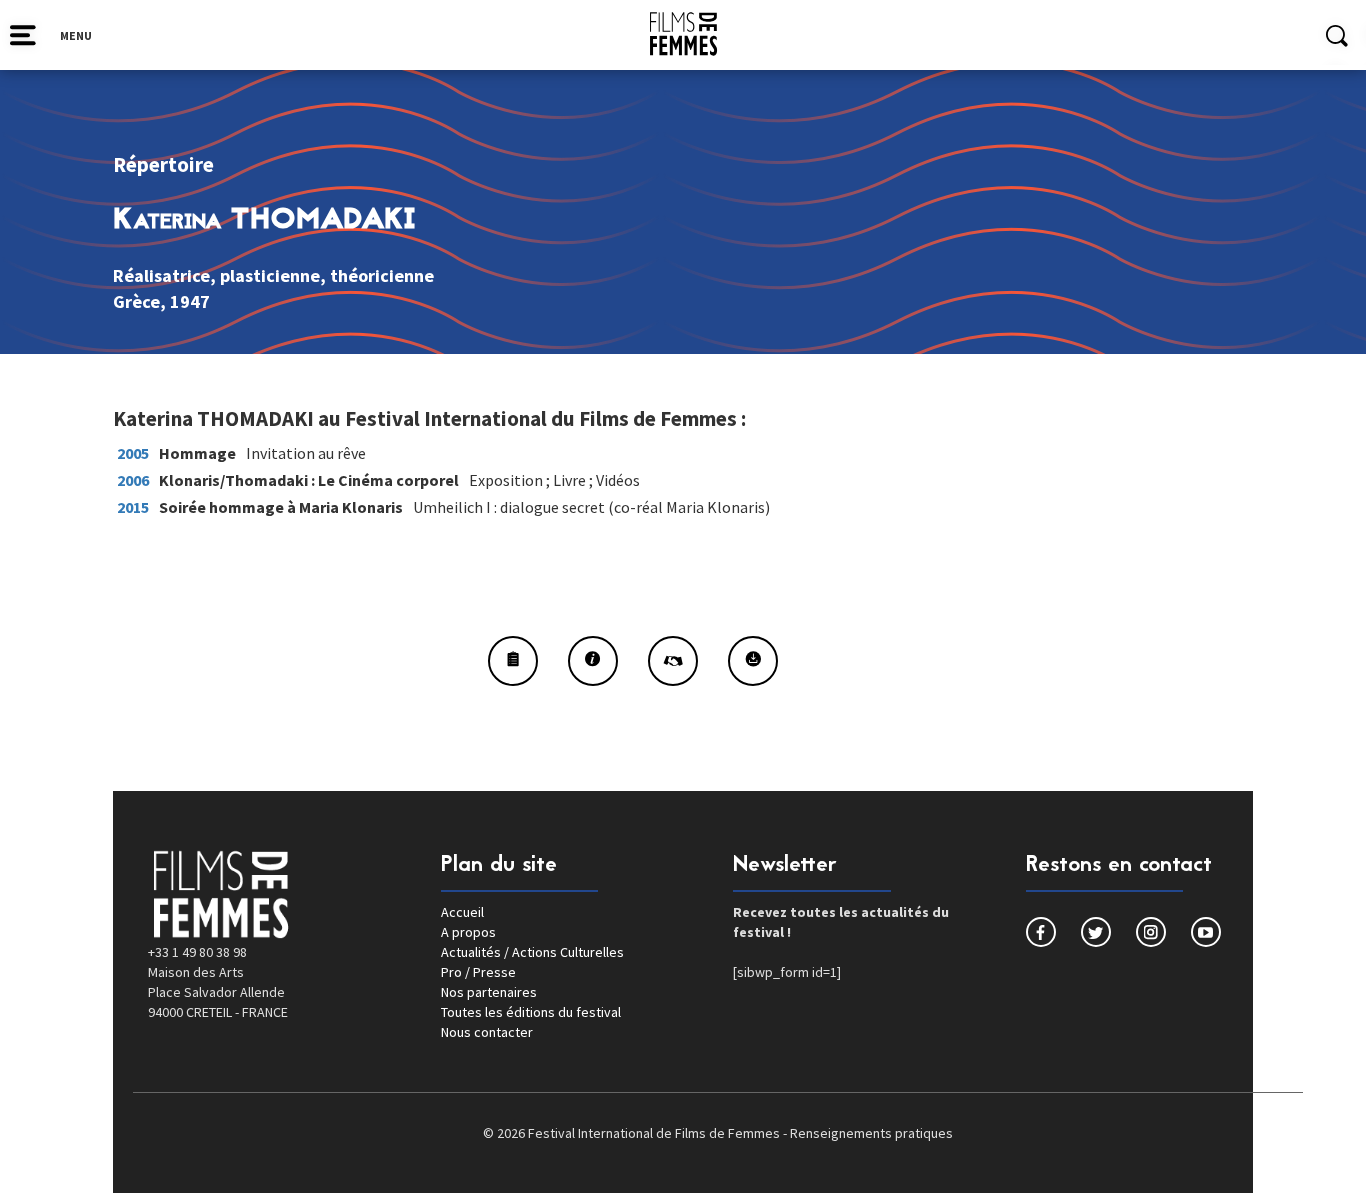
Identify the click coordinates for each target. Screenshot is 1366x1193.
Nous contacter (487, 1032)
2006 (133, 480)
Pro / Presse (478, 972)
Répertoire (163, 164)
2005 (133, 453)
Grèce (136, 301)
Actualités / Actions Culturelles (532, 952)
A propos (468, 932)
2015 (133, 507)
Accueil (462, 912)
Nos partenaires (489, 992)
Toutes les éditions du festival (531, 1012)
